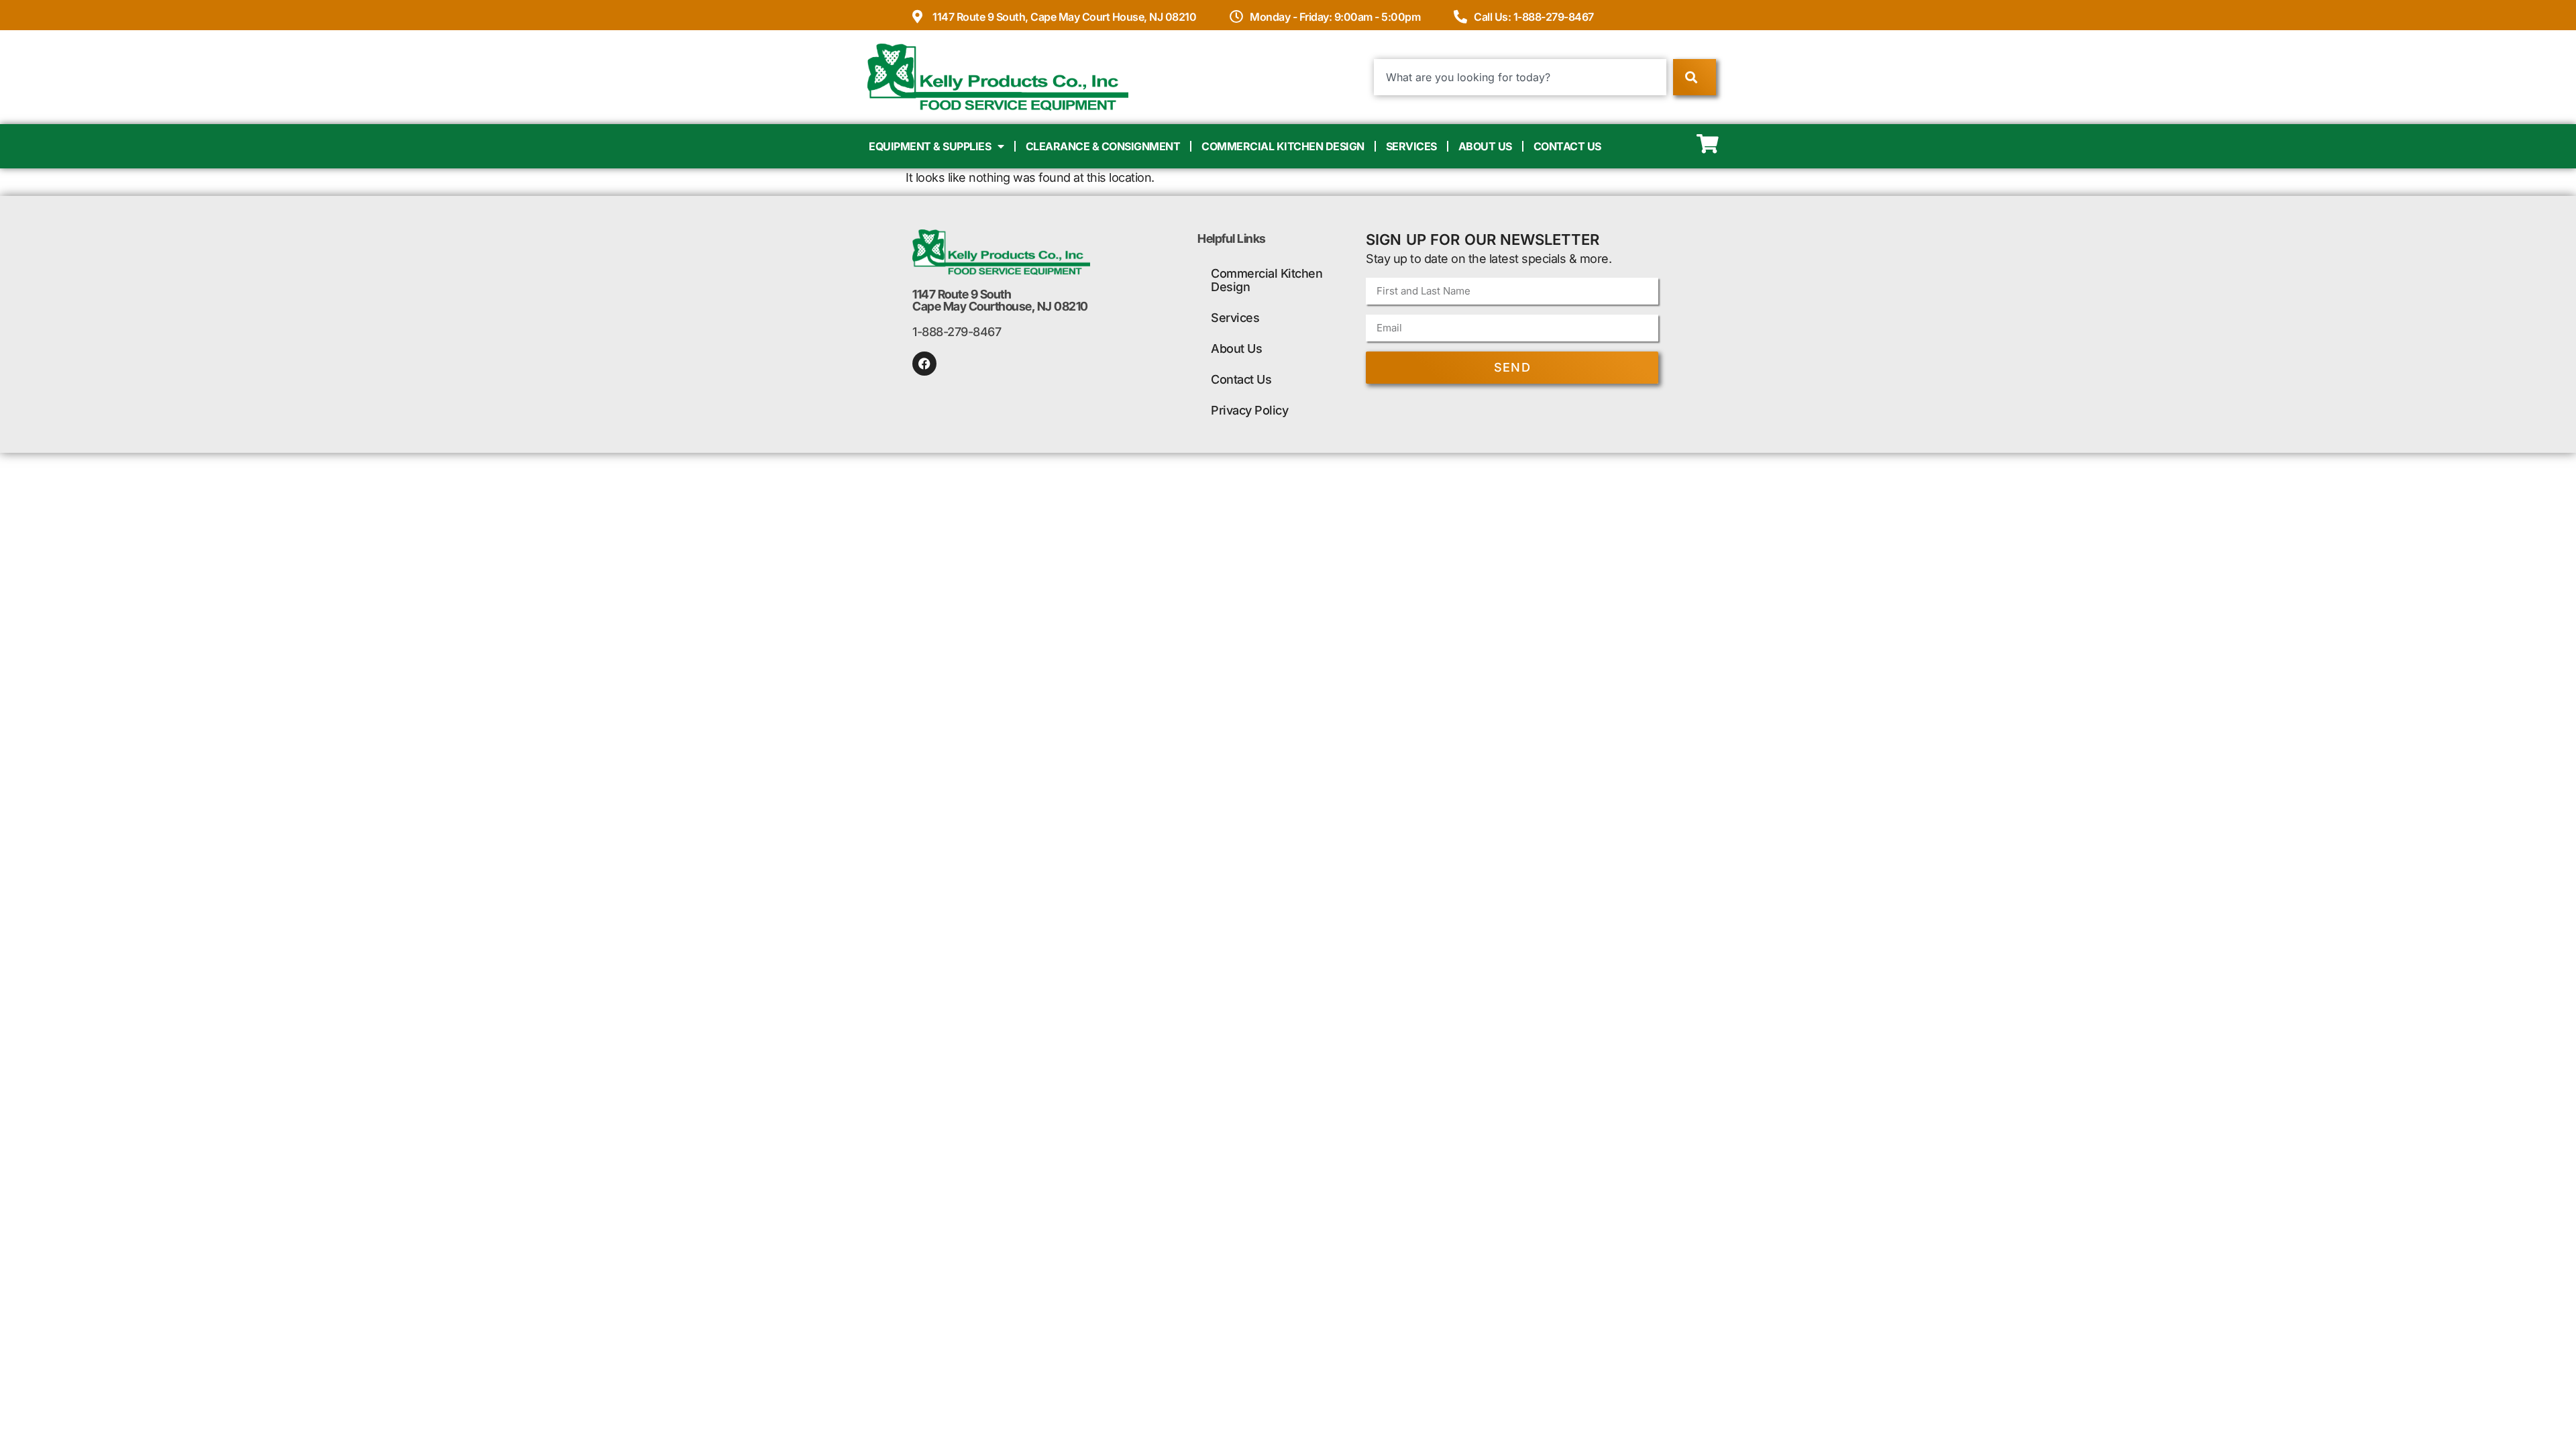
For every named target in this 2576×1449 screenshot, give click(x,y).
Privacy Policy (1249, 410)
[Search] (1694, 77)
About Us (1485, 146)
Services (1411, 146)
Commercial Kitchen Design (1283, 146)
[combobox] (1520, 77)
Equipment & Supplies (930, 146)
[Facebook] (924, 364)
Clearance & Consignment (1103, 146)
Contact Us (1567, 146)
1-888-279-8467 (957, 332)
